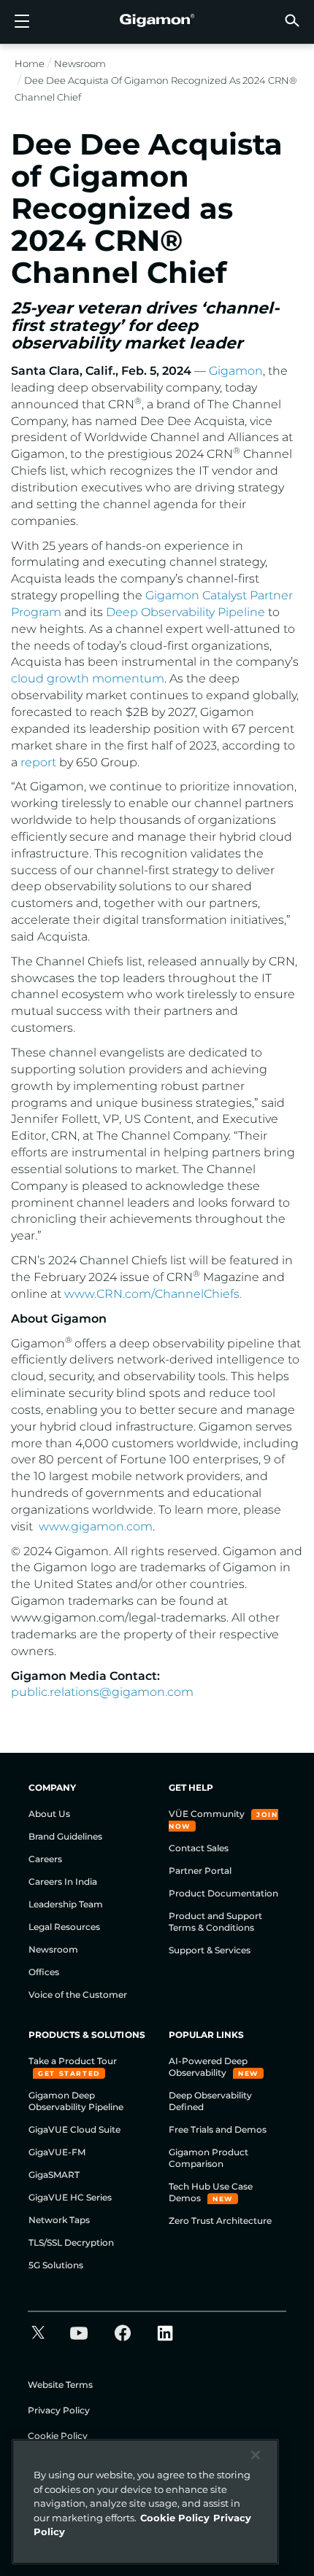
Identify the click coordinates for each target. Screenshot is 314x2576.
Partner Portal (200, 1871)
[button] (292, 20)
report (38, 762)
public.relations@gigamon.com (102, 1692)
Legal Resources (64, 1927)
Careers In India (63, 1882)
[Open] (22, 22)
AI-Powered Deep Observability (208, 2067)
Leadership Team (66, 1904)
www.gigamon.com (96, 1526)
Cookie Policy (58, 2436)
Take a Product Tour (73, 2061)
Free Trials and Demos (218, 2129)
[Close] (256, 2455)
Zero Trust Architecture (220, 2221)
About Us (49, 1814)
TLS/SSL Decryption (71, 2242)
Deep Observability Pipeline (185, 612)
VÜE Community (208, 1814)
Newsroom (80, 63)
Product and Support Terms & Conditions (215, 1922)
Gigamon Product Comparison (208, 2158)
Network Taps (59, 2220)
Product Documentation (223, 1893)
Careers (45, 1859)
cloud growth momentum (88, 678)
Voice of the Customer (78, 1995)
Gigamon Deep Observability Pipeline (76, 2101)
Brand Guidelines (65, 1836)
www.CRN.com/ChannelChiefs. (153, 1294)
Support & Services (210, 1950)
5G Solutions (56, 2265)
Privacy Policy (59, 2410)
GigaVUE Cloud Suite (74, 2129)
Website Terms (60, 2385)
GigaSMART (54, 2175)
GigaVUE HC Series (70, 2197)
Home (30, 63)
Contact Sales (199, 1848)
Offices (44, 1972)
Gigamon (236, 371)
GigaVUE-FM (57, 2152)
